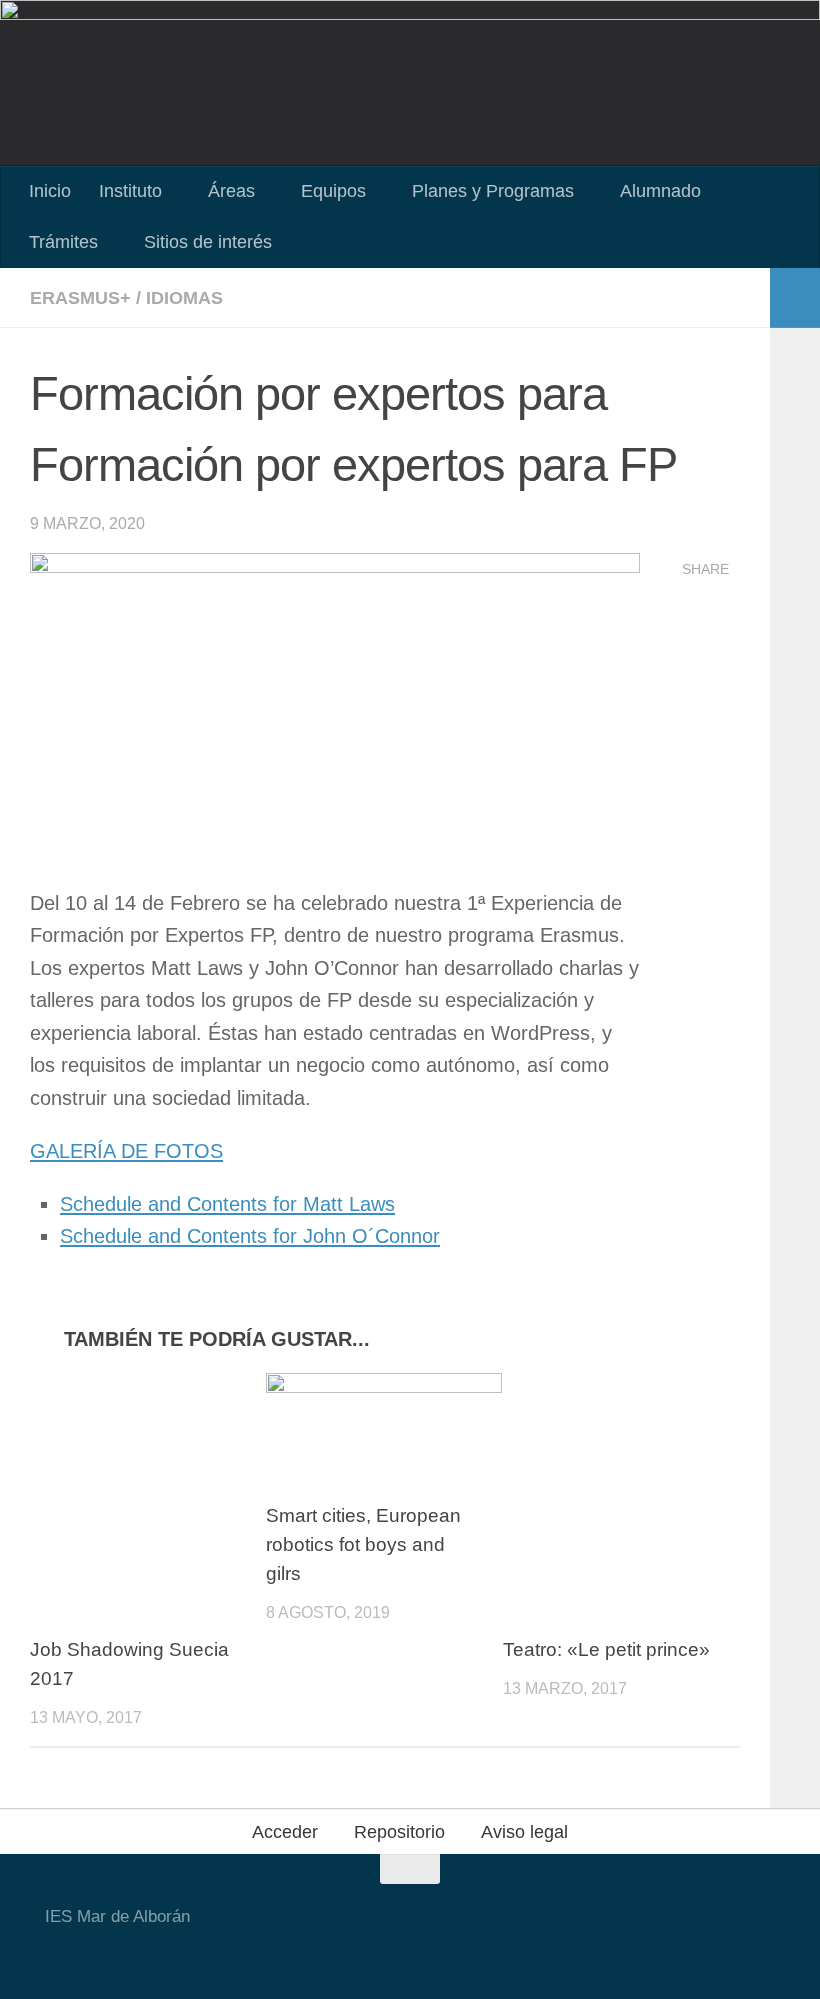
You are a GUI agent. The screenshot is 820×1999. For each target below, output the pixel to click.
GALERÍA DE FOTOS (126, 1151)
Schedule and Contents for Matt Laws (227, 1204)
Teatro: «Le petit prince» (606, 1649)
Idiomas (184, 298)
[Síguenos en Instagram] (363, 1953)
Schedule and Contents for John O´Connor (250, 1236)
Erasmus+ (80, 298)
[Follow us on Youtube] (291, 1953)
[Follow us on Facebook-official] (327, 1953)
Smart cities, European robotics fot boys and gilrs (363, 1544)
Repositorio (399, 1832)
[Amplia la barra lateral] (795, 298)
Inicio (50, 191)
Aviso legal (524, 1832)
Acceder (285, 1832)
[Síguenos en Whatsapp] (399, 1953)
